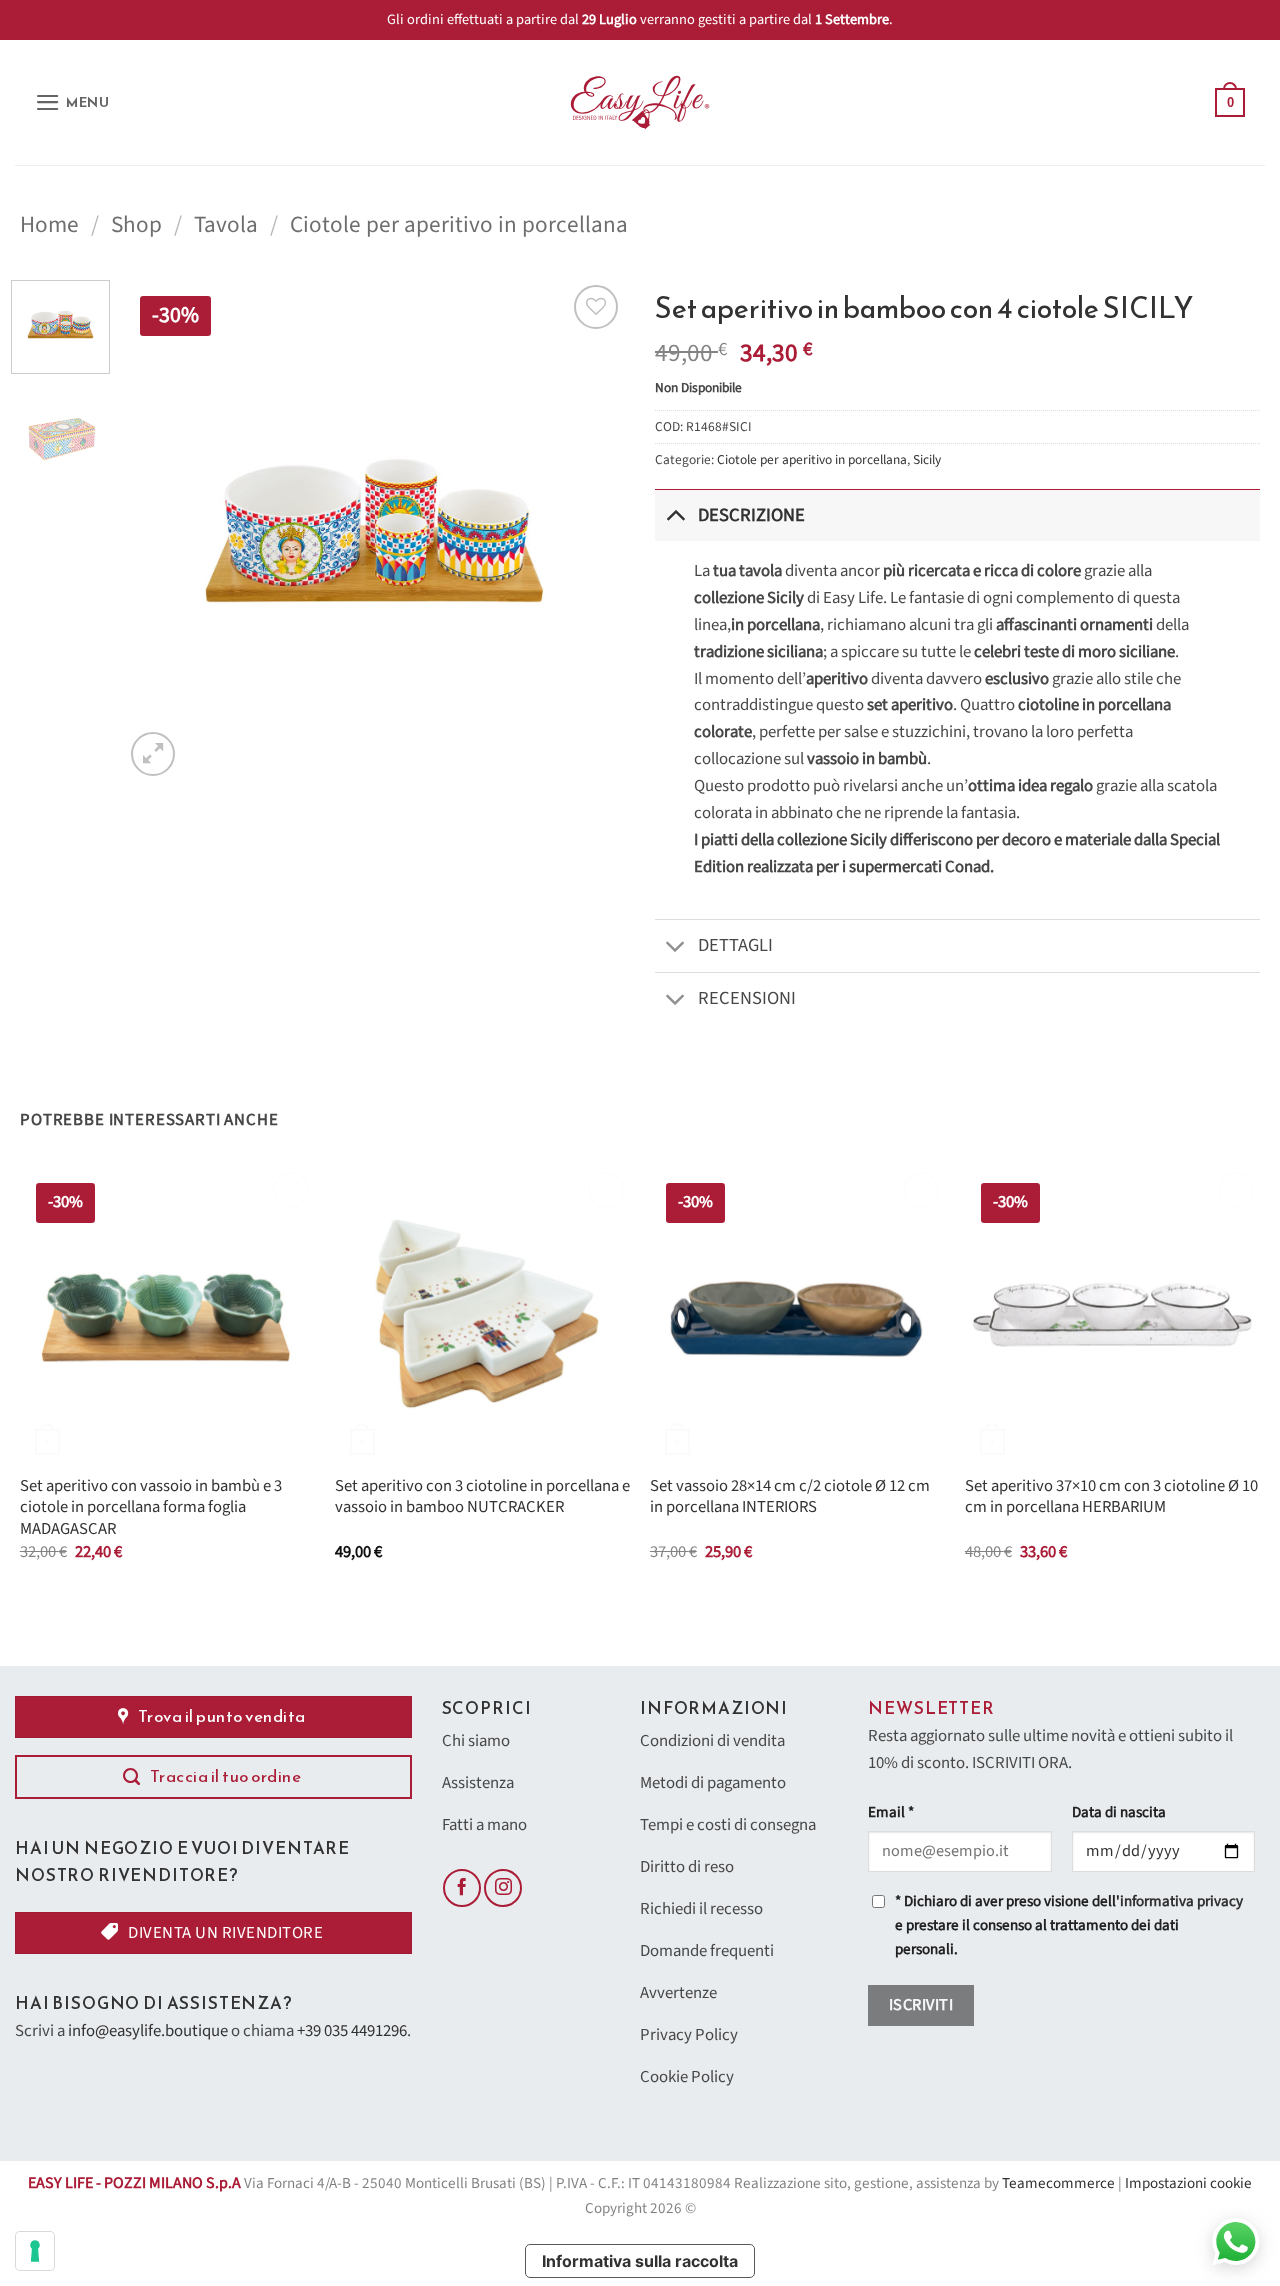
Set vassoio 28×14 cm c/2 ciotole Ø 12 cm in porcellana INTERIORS (790, 1497)
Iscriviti (921, 2005)
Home (49, 224)
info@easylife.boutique (148, 2031)
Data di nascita (1119, 1812)
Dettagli (735, 945)
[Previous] (159, 530)
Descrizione (751, 515)
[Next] (590, 530)
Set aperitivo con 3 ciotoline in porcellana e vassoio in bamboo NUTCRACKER (482, 1497)
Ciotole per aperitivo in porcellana (459, 224)
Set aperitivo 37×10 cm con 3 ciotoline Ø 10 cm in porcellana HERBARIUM (1111, 1497)
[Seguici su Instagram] (503, 1888)
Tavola (226, 224)
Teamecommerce (1058, 2183)
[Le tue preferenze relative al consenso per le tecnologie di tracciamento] (35, 2251)
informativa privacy (1181, 1901)
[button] (72, 102)
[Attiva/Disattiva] (675, 514)
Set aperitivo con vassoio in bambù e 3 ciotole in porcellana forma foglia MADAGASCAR (151, 1508)
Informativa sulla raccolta (640, 2261)
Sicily (927, 459)
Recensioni (747, 998)
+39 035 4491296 (352, 2031)
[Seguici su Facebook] (462, 1888)
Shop (136, 224)
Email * (891, 1812)
